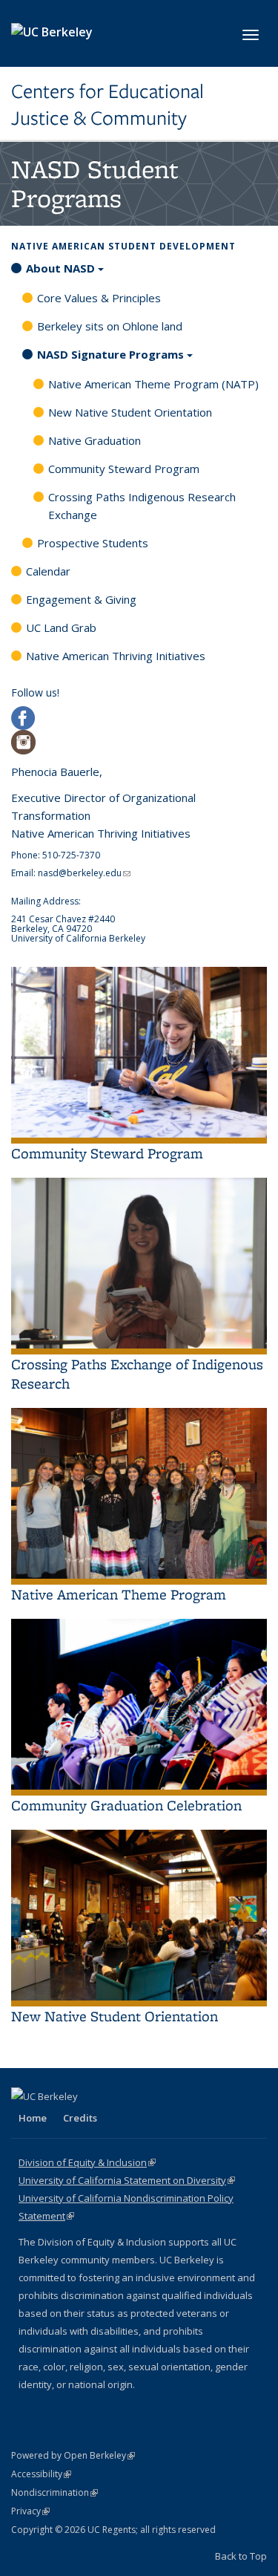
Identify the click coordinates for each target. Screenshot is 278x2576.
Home (33, 2118)
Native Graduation (95, 440)
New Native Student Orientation (130, 412)
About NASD (60, 268)
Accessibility (41, 2474)
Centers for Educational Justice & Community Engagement (107, 105)
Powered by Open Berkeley (73, 2455)
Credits (80, 2118)
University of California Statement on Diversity (127, 2180)
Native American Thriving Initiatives (116, 656)
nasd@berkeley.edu (84, 873)
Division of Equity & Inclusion (87, 2162)
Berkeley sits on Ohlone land (110, 326)
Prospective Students (93, 543)
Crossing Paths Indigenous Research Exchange (142, 506)
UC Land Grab (61, 627)
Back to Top (241, 2556)
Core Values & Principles (99, 298)
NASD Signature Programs (110, 354)
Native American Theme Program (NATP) (153, 384)
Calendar (48, 571)
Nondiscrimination (54, 2492)
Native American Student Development (123, 246)
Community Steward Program (124, 469)
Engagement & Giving (81, 599)
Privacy (30, 2511)
